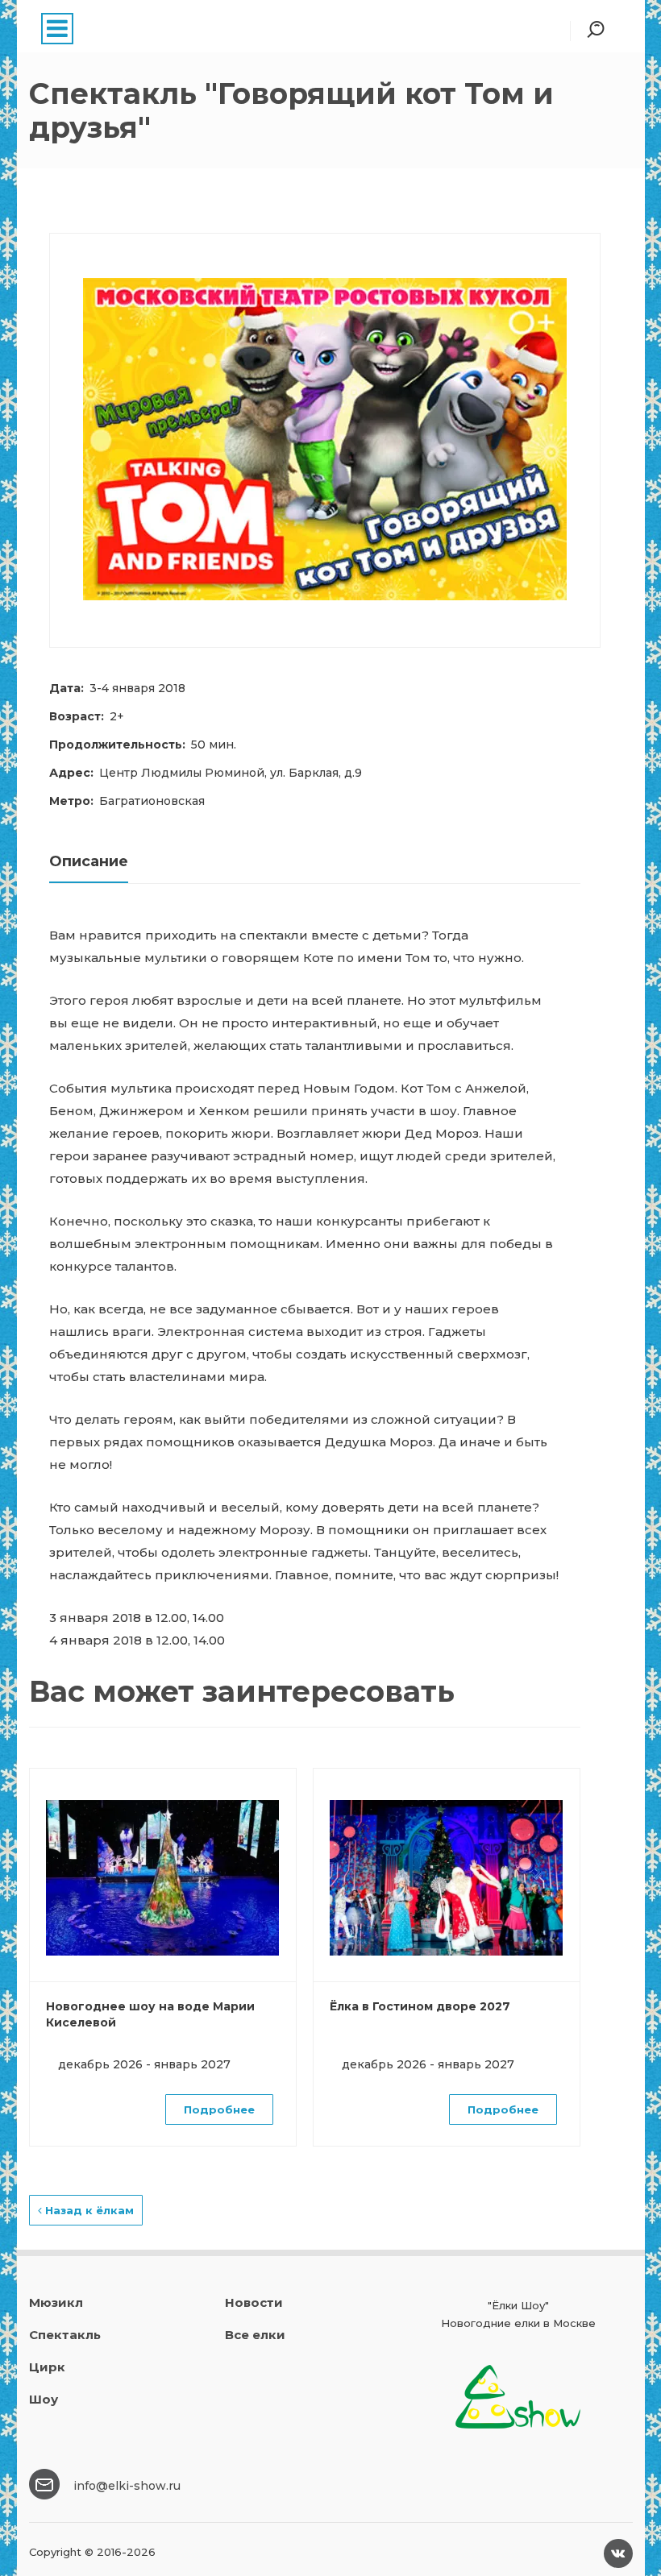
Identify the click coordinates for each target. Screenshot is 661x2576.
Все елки (255, 2335)
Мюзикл (56, 2302)
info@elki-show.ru (127, 2486)
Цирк (47, 2367)
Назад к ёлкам (88, 2210)
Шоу (44, 2399)
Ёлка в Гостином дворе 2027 (420, 2006)
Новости (254, 2302)
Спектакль (65, 2335)
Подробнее (219, 2109)
